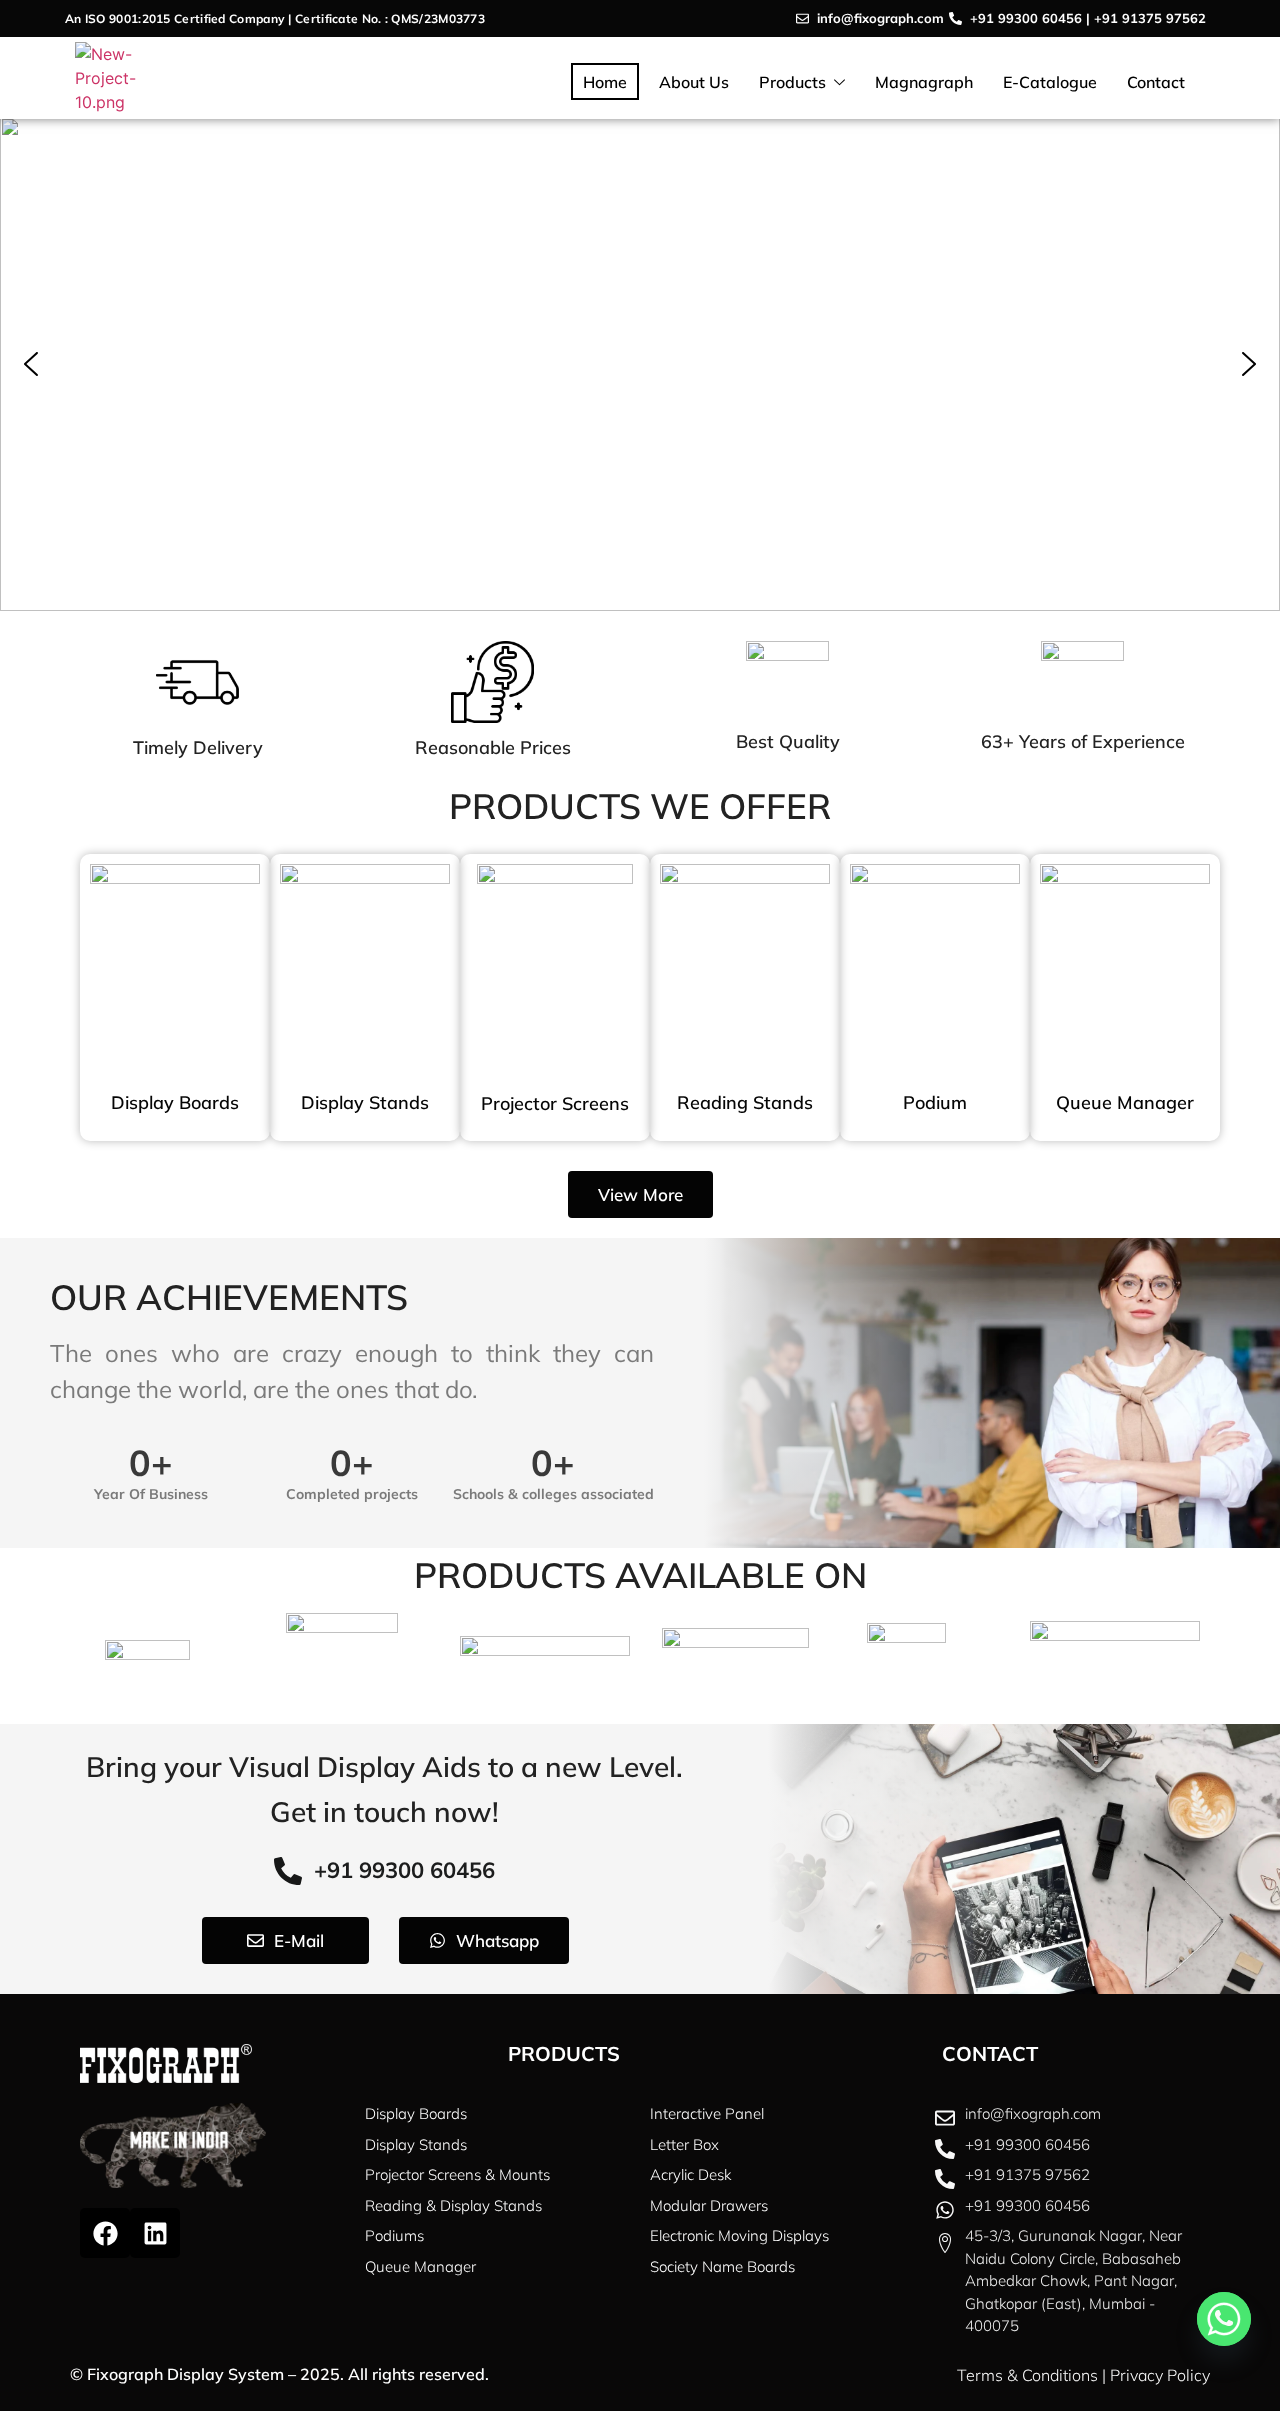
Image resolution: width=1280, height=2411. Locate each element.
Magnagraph (924, 82)
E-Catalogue (1050, 82)
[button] (31, 364)
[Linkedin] (155, 2233)
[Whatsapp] (1224, 2319)
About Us (694, 82)
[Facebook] (105, 2233)
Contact (1156, 82)
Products (792, 82)
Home (605, 82)
